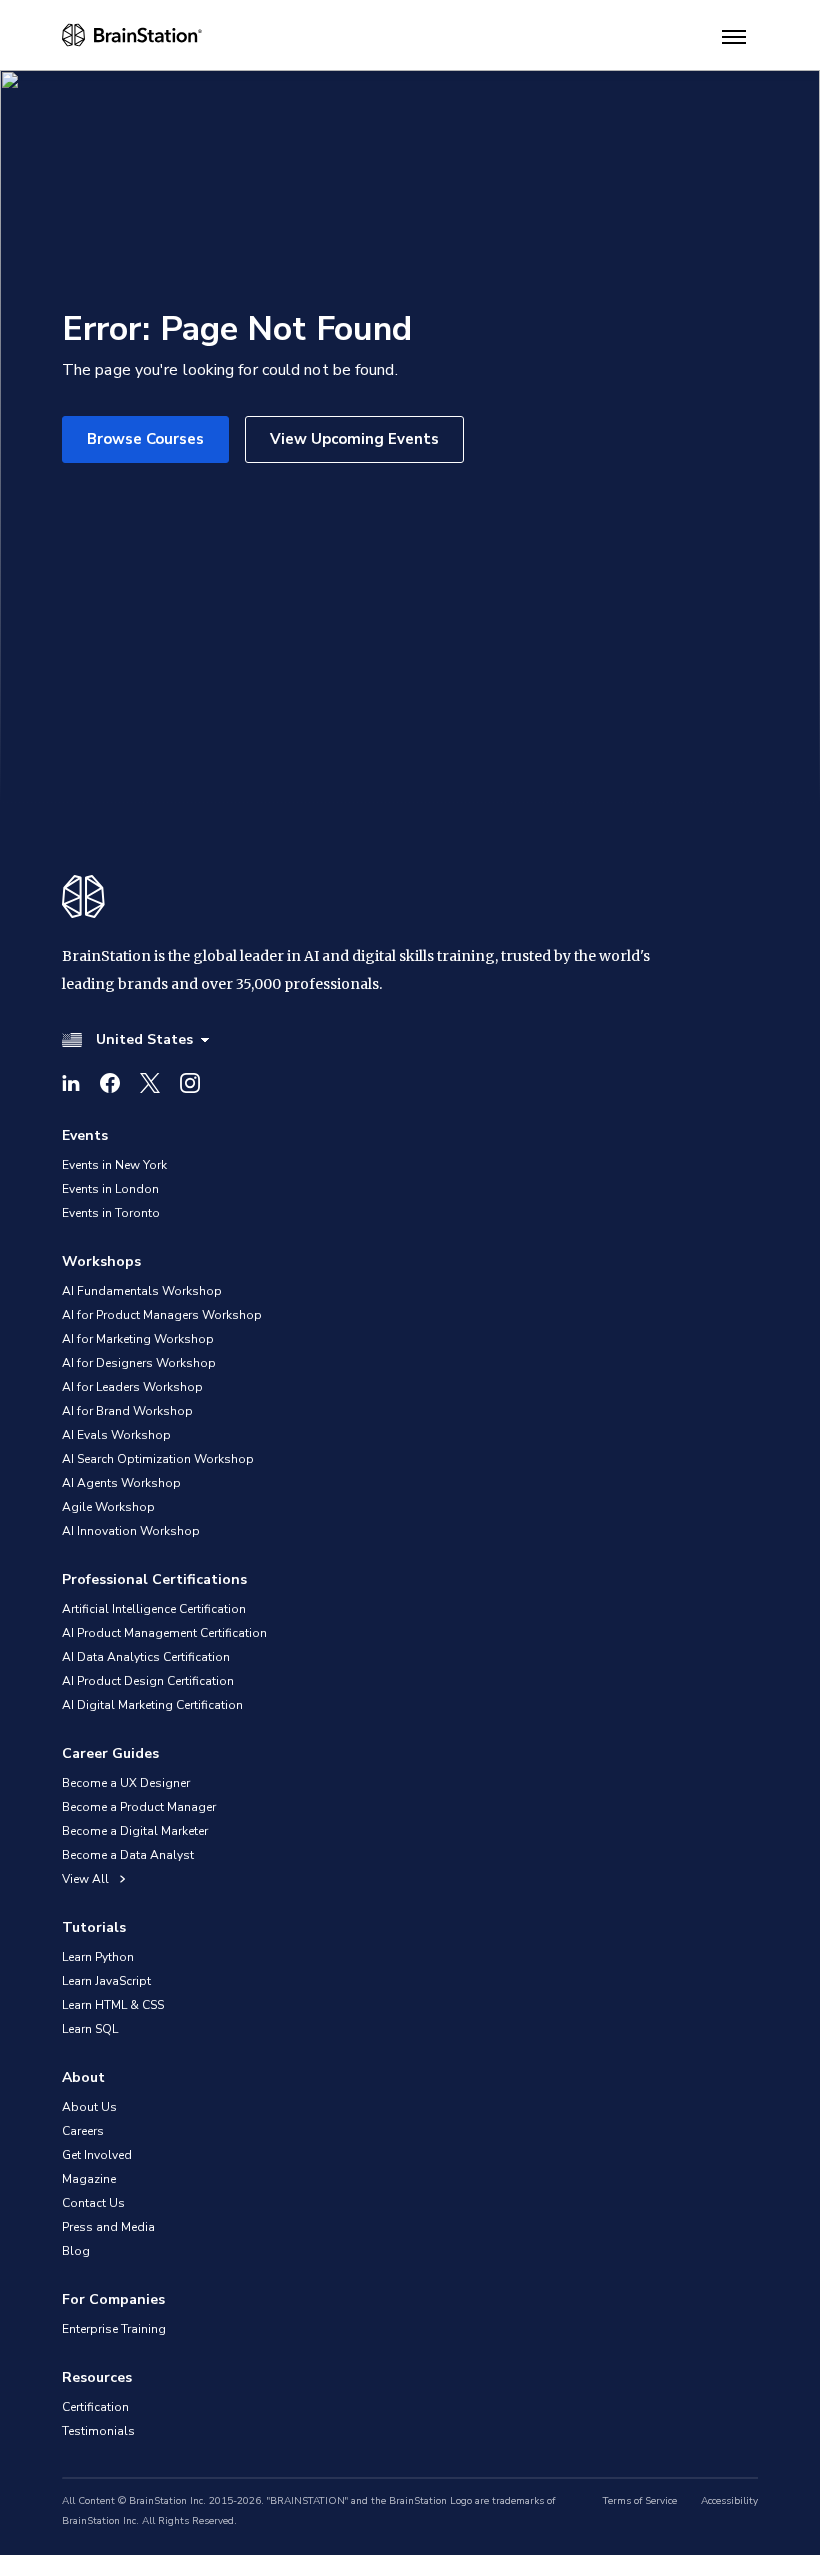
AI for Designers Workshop (139, 1363)
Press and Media (108, 2227)
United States (144, 1039)
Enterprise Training (114, 2329)
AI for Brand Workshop (127, 1411)
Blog (76, 2251)
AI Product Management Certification (164, 1633)
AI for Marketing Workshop (138, 1339)
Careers (83, 2131)
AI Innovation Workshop (131, 1531)
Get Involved (97, 2155)
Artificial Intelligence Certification (154, 1609)
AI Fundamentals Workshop (142, 1291)
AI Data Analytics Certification (146, 1657)
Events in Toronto (111, 1213)
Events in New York (114, 1165)
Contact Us (93, 2203)
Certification (95, 2407)
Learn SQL (90, 2029)
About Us (89, 2107)
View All (87, 1879)
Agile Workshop (108, 1507)
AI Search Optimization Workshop (158, 1459)
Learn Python (98, 1957)
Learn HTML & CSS (113, 2005)
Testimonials (98, 2431)
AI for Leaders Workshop (132, 1387)
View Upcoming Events (354, 439)
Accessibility (729, 2501)
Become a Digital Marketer (135, 1831)
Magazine (89, 2179)
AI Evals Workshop (116, 1435)
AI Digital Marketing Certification (152, 1705)
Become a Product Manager (139, 1807)
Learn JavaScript (106, 1981)
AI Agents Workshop (121, 1483)
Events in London (110, 1189)
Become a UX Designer (126, 1783)
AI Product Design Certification (148, 1681)
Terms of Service (640, 2501)
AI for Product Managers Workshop (162, 1315)
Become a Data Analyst (128, 1855)
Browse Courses (145, 439)
